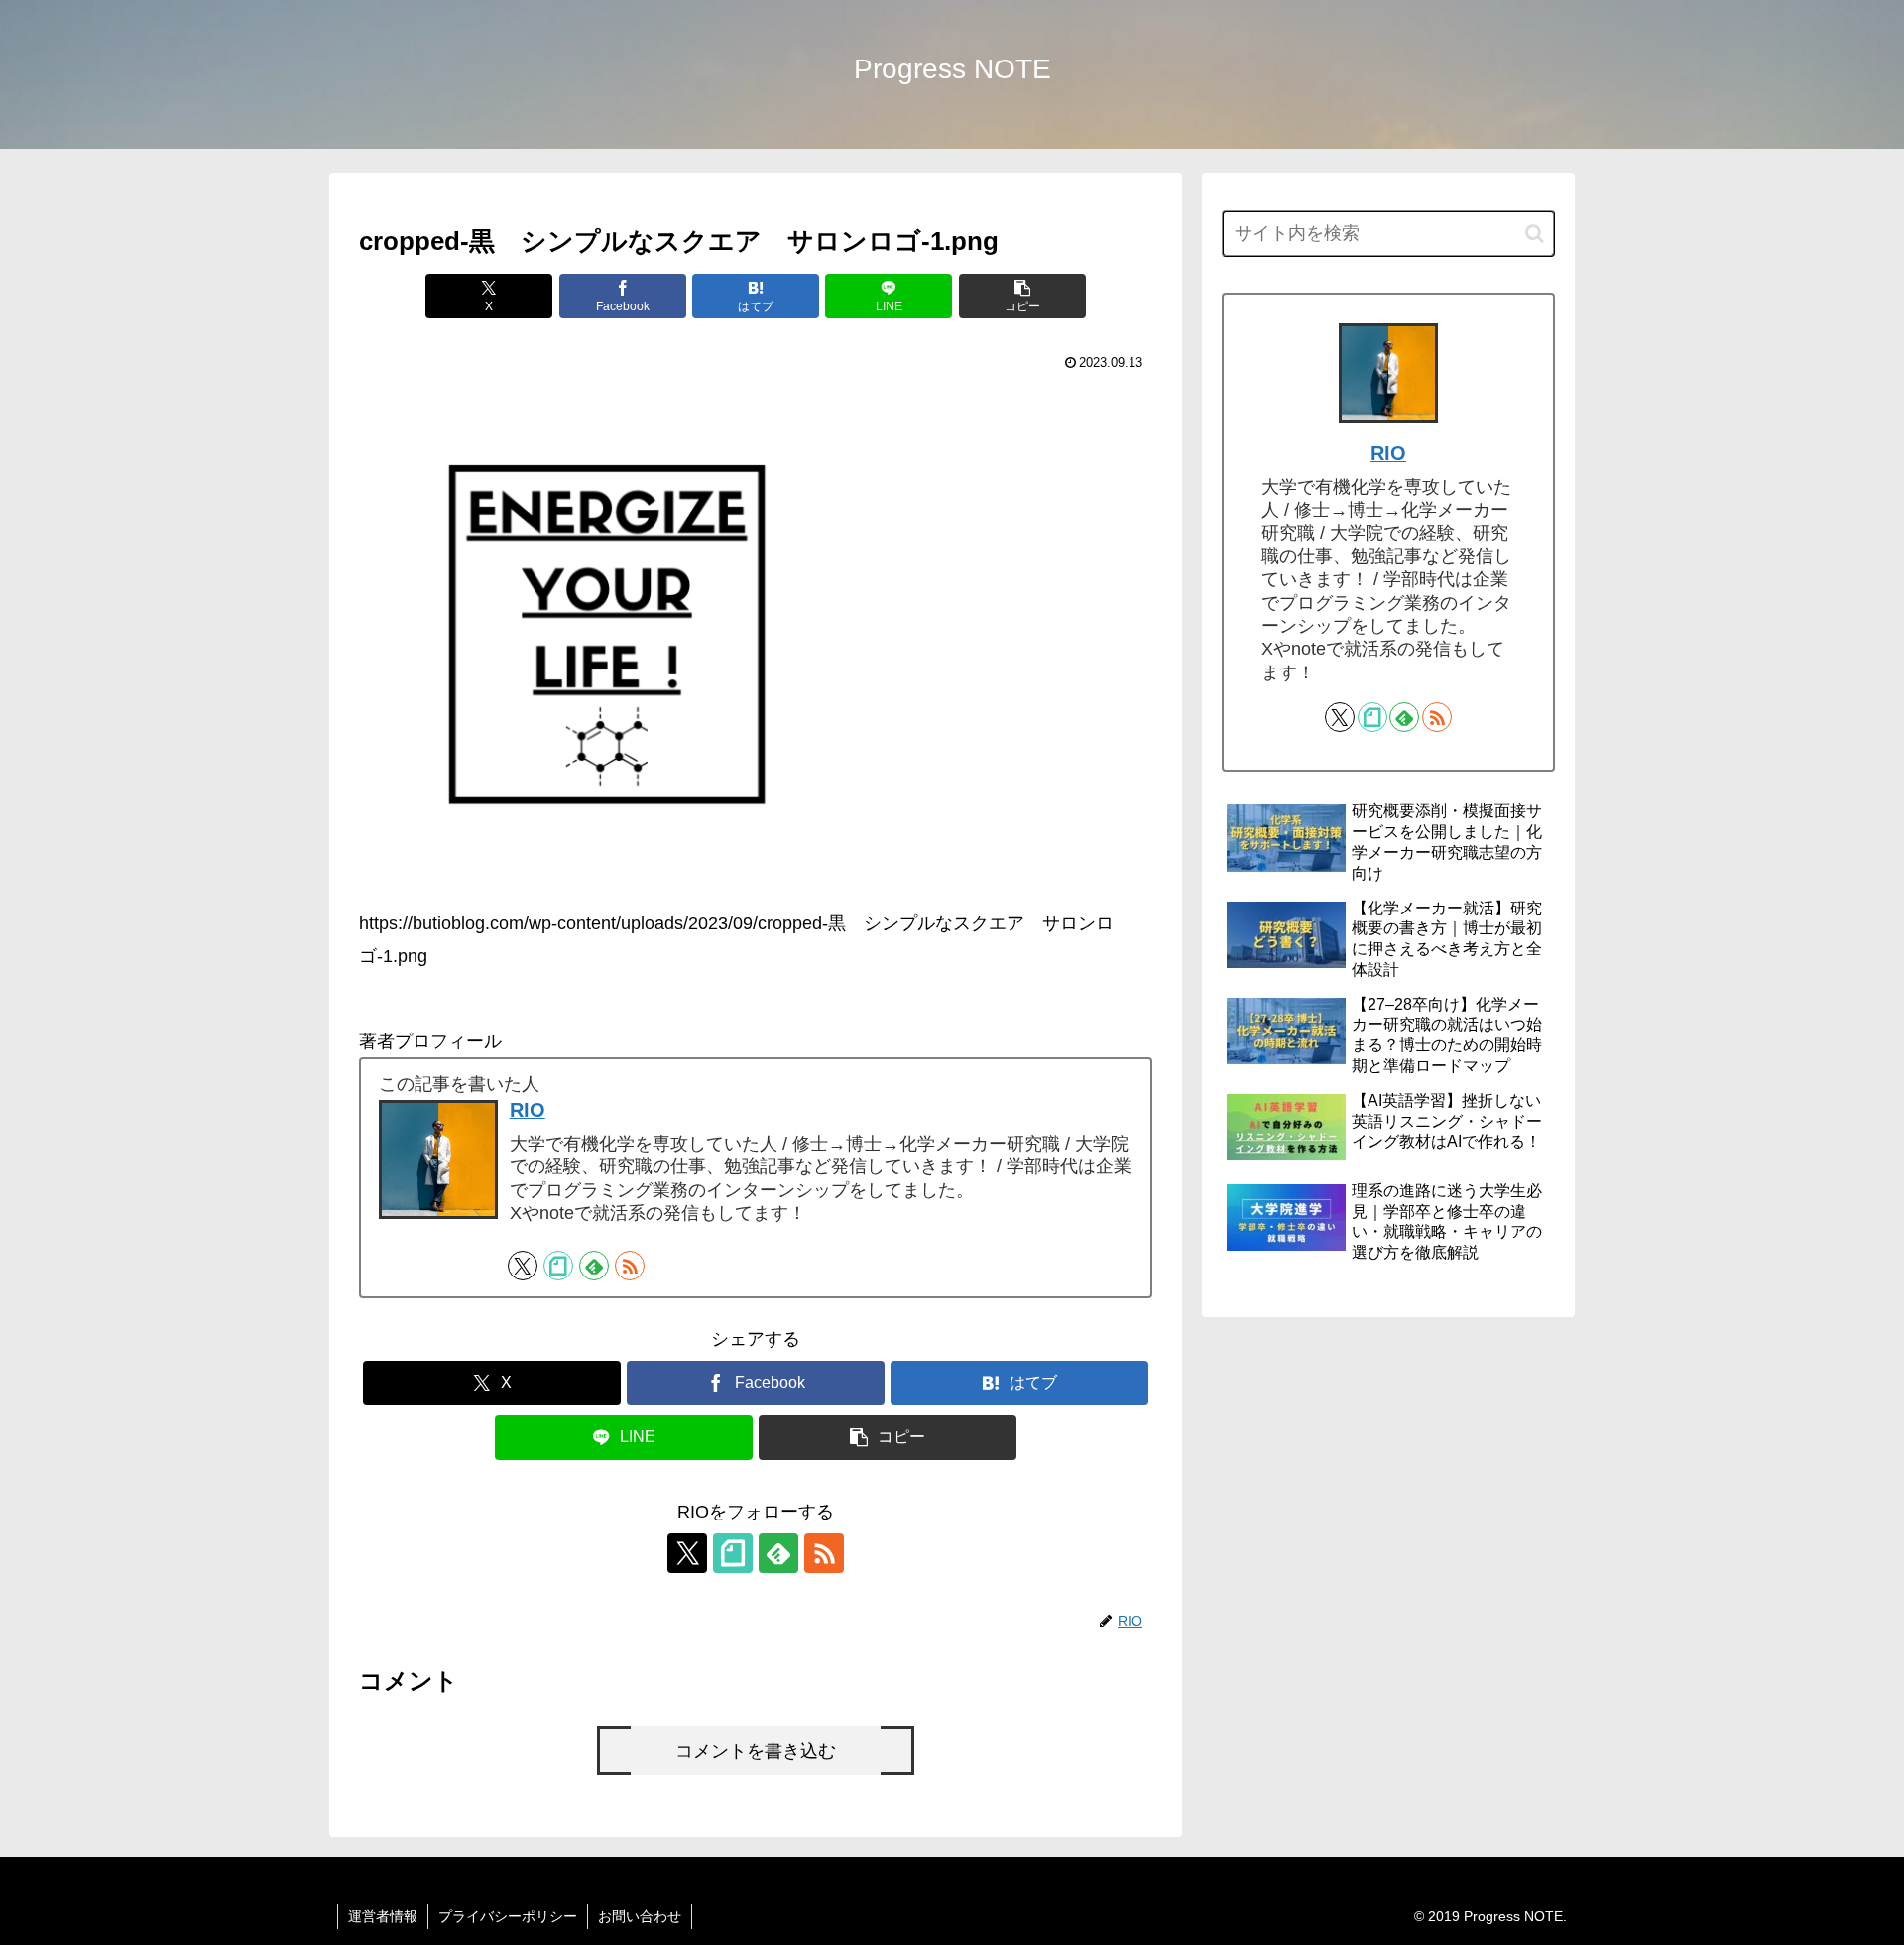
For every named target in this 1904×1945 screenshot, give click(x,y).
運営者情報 (383, 1916)
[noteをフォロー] (558, 1266)
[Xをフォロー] (523, 1266)
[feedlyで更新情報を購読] (594, 1266)
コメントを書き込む (756, 1751)
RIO (528, 1110)
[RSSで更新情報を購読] (630, 1266)
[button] (1022, 296)
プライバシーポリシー (508, 1916)
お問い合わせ (640, 1916)
